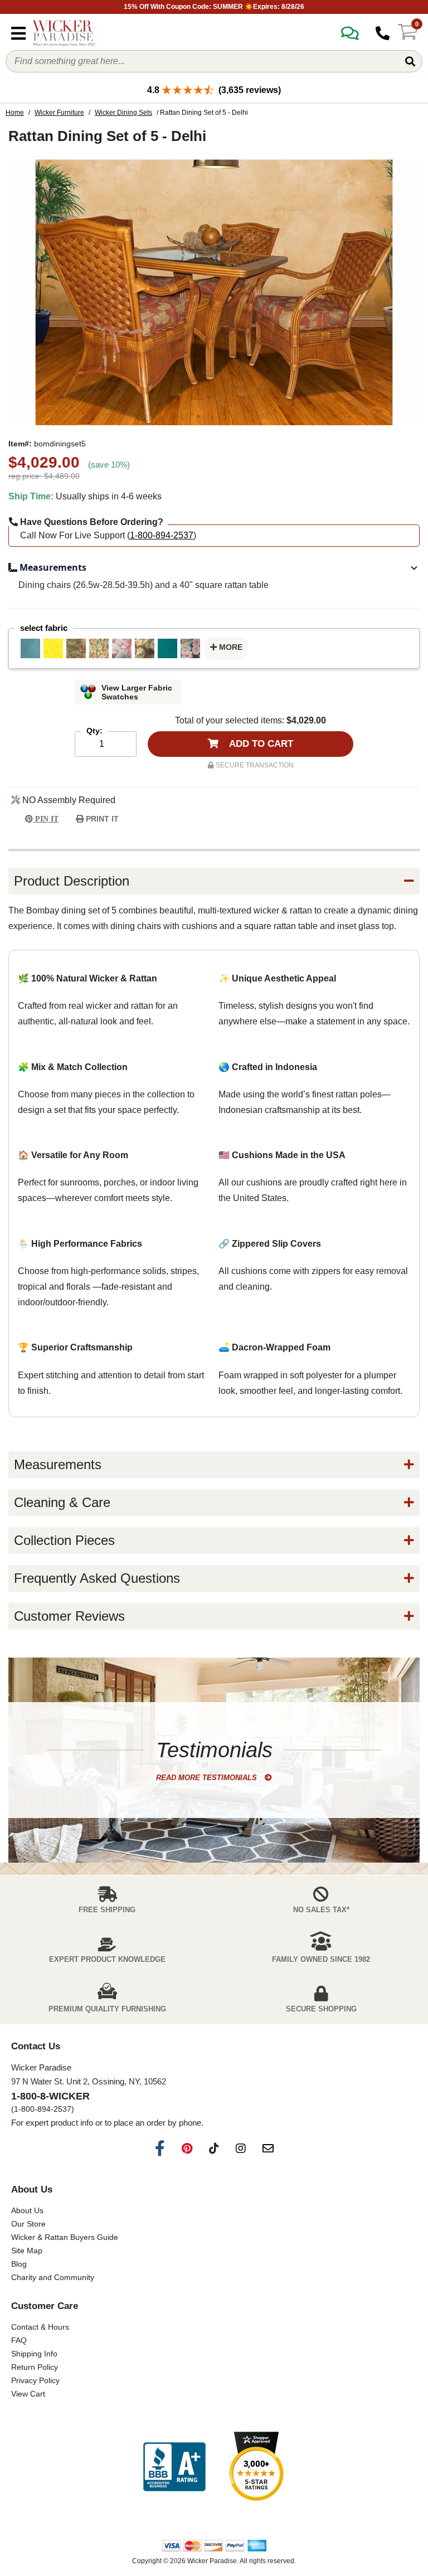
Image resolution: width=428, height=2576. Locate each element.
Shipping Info (34, 2354)
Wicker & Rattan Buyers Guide (65, 2237)
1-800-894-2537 (162, 535)
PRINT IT (101, 819)
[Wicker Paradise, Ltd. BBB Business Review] (174, 2468)
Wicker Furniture (59, 113)
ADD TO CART (260, 744)
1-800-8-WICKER (50, 2096)
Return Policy (35, 2367)
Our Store (28, 2224)
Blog (19, 2264)
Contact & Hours (40, 2327)
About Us (27, 2210)
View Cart (28, 2394)
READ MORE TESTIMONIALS (208, 1778)
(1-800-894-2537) (43, 2109)
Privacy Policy (35, 2380)
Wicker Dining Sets (123, 113)
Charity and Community (53, 2277)
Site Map (27, 2251)
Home (15, 113)
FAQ (19, 2340)
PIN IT (46, 819)
